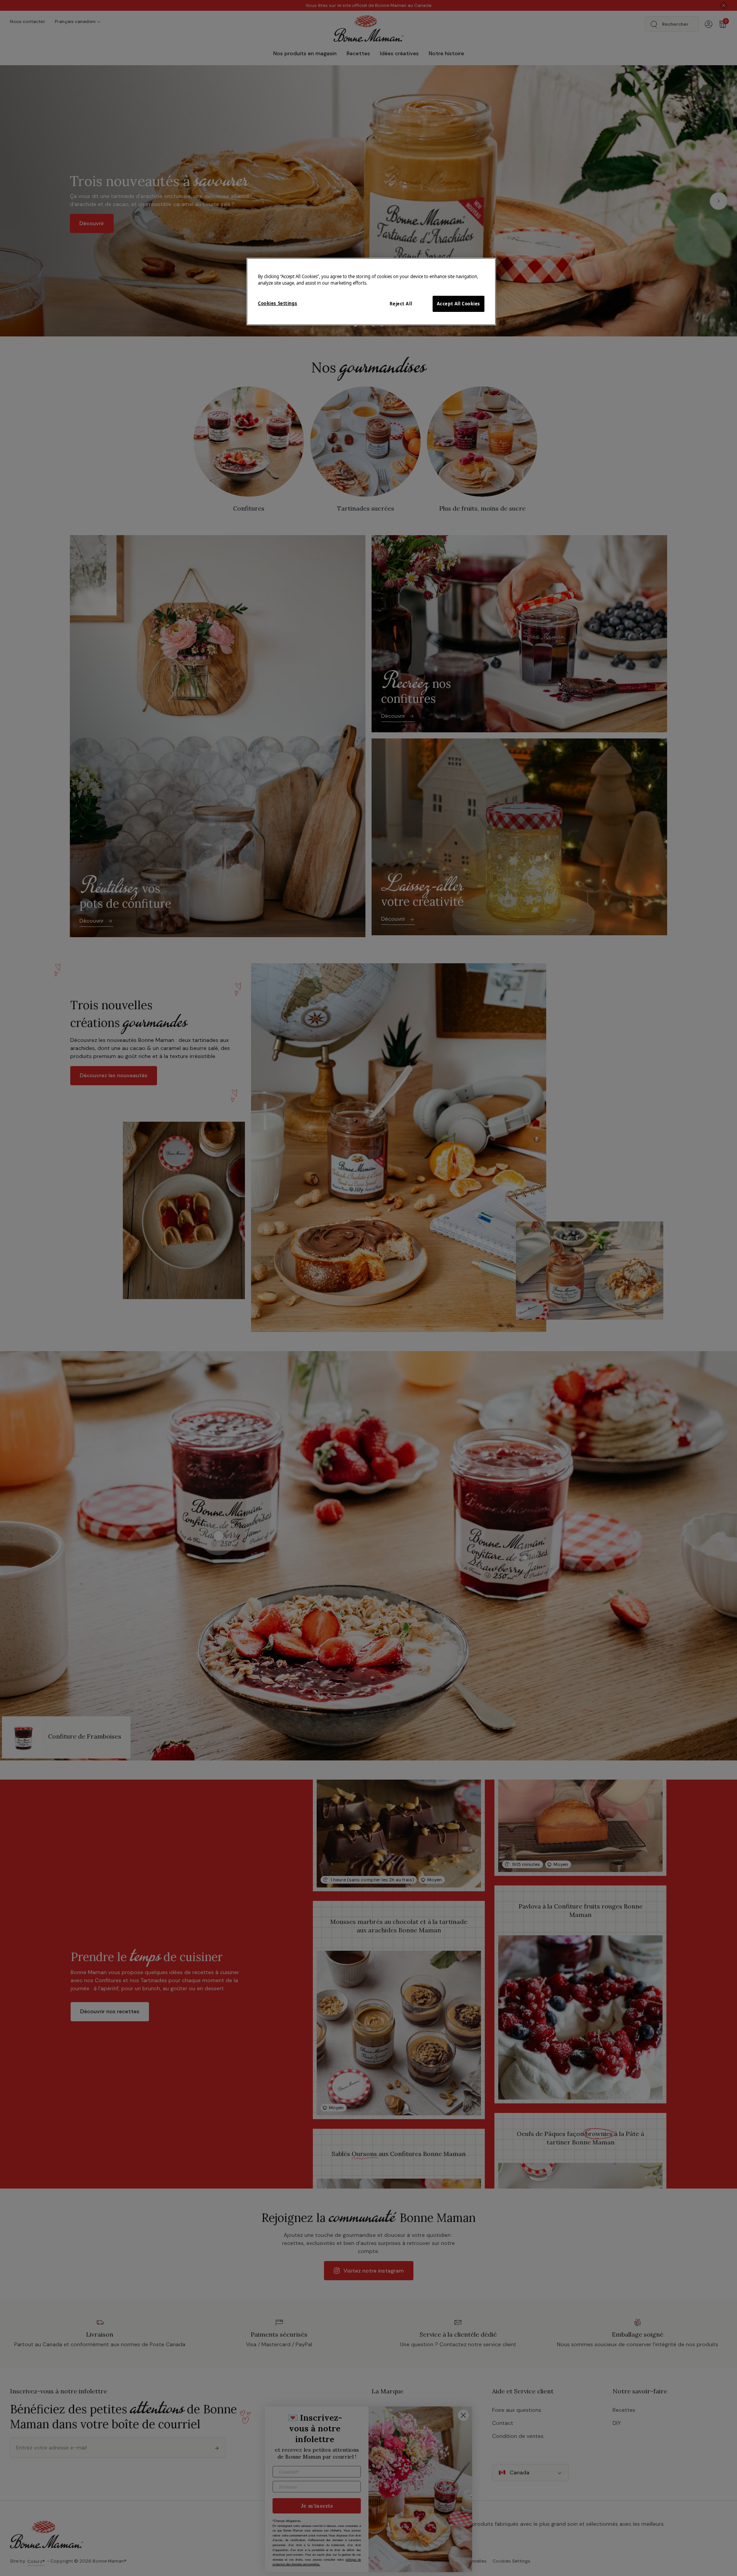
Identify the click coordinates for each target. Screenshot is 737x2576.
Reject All (401, 304)
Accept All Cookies (459, 304)
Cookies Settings (278, 303)
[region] (371, 292)
